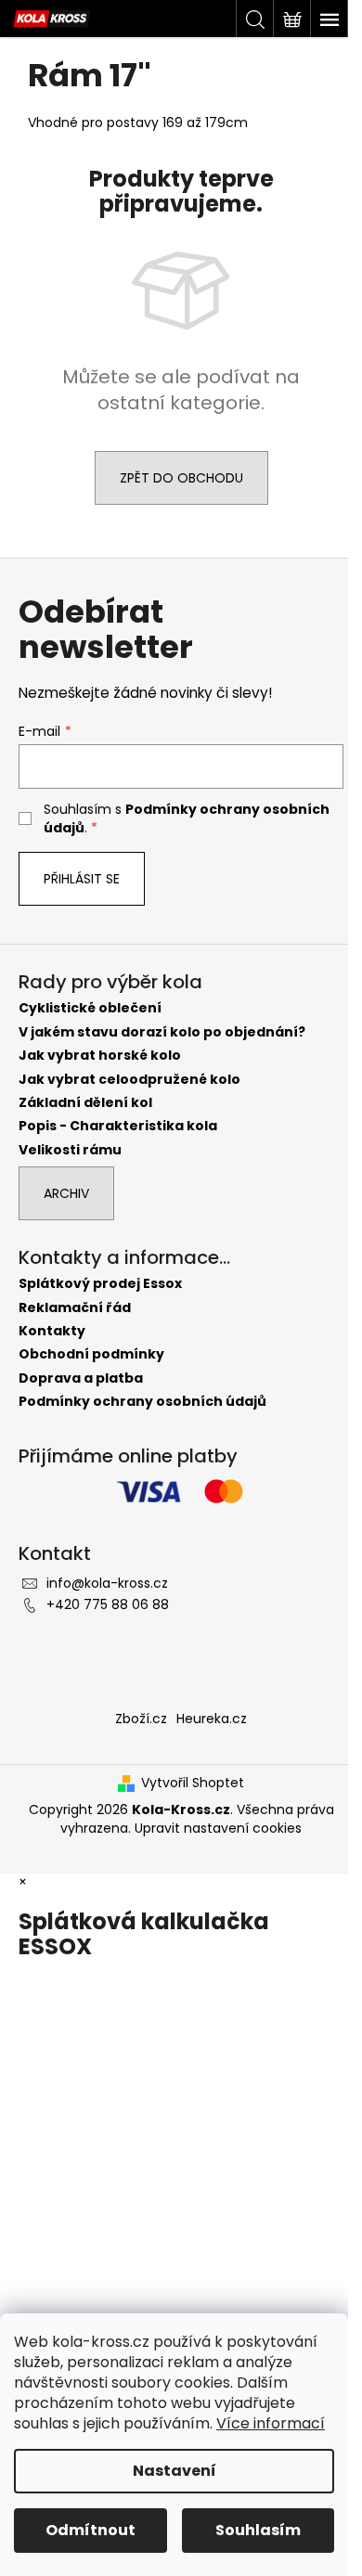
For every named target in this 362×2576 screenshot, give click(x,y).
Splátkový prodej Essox (100, 1284)
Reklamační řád (75, 1308)
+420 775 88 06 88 (108, 1604)
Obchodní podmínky (91, 1354)
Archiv (66, 1193)
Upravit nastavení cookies (218, 1828)
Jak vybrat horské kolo (100, 1056)
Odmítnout (90, 2530)
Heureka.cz (212, 1719)
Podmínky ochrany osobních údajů (142, 1402)
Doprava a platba (81, 1378)
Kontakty (52, 1331)
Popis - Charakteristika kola (118, 1126)
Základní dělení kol (85, 1103)
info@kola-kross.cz (107, 1583)
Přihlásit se (82, 879)
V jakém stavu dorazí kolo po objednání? (162, 1032)
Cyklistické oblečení (90, 1008)
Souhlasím (258, 2530)
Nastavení (175, 2471)
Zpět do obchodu (181, 478)
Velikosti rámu (70, 1150)
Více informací (271, 2423)
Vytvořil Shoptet (193, 1783)
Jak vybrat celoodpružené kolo (129, 1080)
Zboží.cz (141, 1719)
